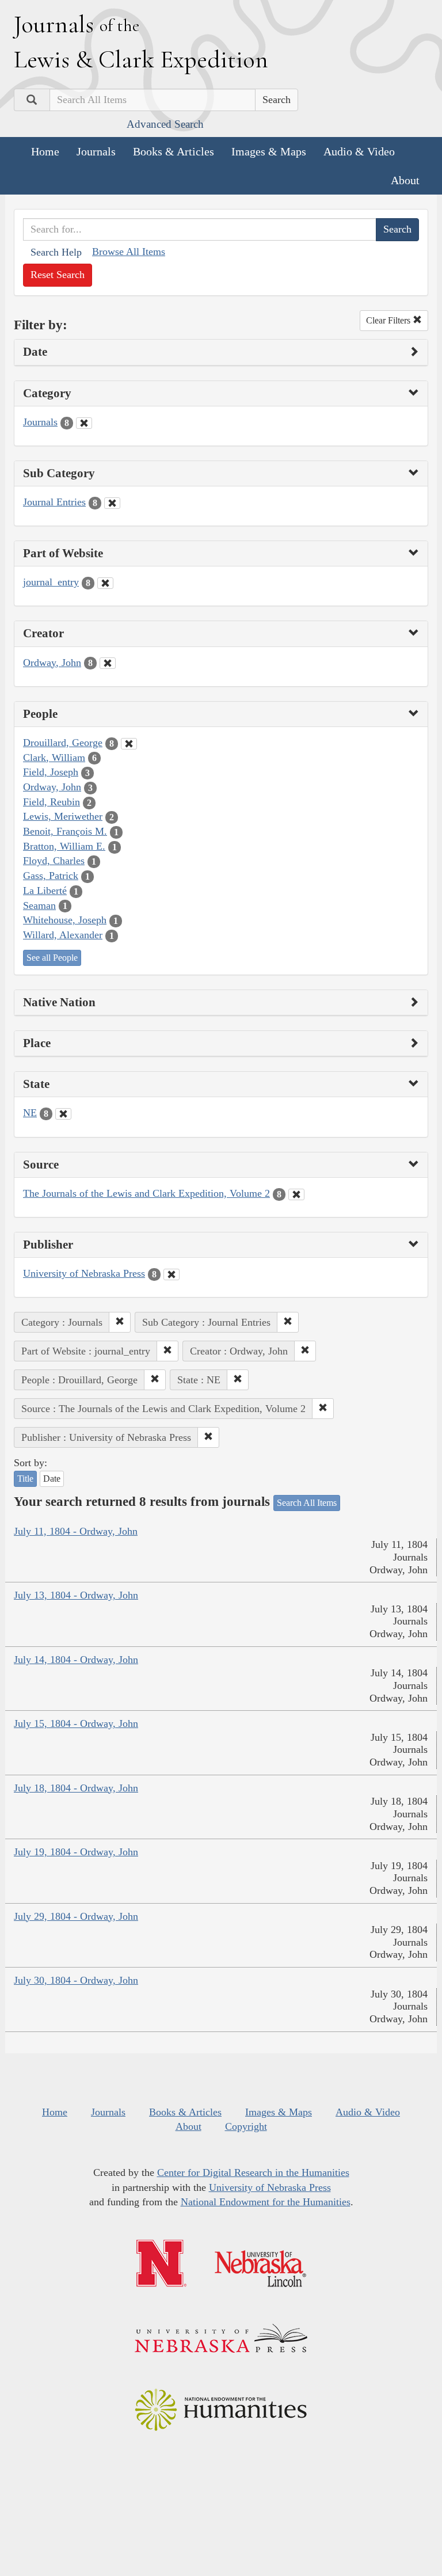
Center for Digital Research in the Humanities (253, 2172)
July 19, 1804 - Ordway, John (76, 1852)
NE (30, 1113)
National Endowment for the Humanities (266, 2202)
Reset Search (58, 275)
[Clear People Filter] (129, 744)
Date (52, 1479)
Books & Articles (174, 151)
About (405, 180)
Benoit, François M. (65, 831)
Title (25, 1479)
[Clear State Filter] (63, 1114)
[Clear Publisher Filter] (172, 1274)
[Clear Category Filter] (84, 423)
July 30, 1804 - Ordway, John (76, 1980)
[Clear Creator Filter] (108, 663)
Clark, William (54, 758)
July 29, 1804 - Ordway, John (76, 1916)
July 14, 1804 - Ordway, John (76, 1660)
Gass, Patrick (51, 876)
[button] (120, 1322)
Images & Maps (269, 151)
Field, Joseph (51, 772)
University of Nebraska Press (84, 1273)
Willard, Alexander (63, 935)
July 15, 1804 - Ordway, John (76, 1723)
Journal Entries (54, 502)
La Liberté (45, 891)
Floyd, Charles (54, 861)
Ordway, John (52, 663)
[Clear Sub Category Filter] (112, 503)
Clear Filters (389, 320)
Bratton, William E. (64, 846)
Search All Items (307, 1503)
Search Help (56, 252)
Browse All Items (129, 252)
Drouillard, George (63, 743)
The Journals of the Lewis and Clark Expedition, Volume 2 (146, 1193)
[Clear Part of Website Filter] (105, 583)
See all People (52, 958)
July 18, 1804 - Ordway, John (76, 1788)
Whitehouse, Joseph (65, 920)
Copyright (246, 2126)
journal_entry (51, 582)
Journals (96, 151)
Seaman (39, 905)
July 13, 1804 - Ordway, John (76, 1595)
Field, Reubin (52, 802)
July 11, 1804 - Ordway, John (76, 1531)
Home (45, 151)
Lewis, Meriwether (63, 816)
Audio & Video (359, 151)
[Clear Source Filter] (296, 1194)
